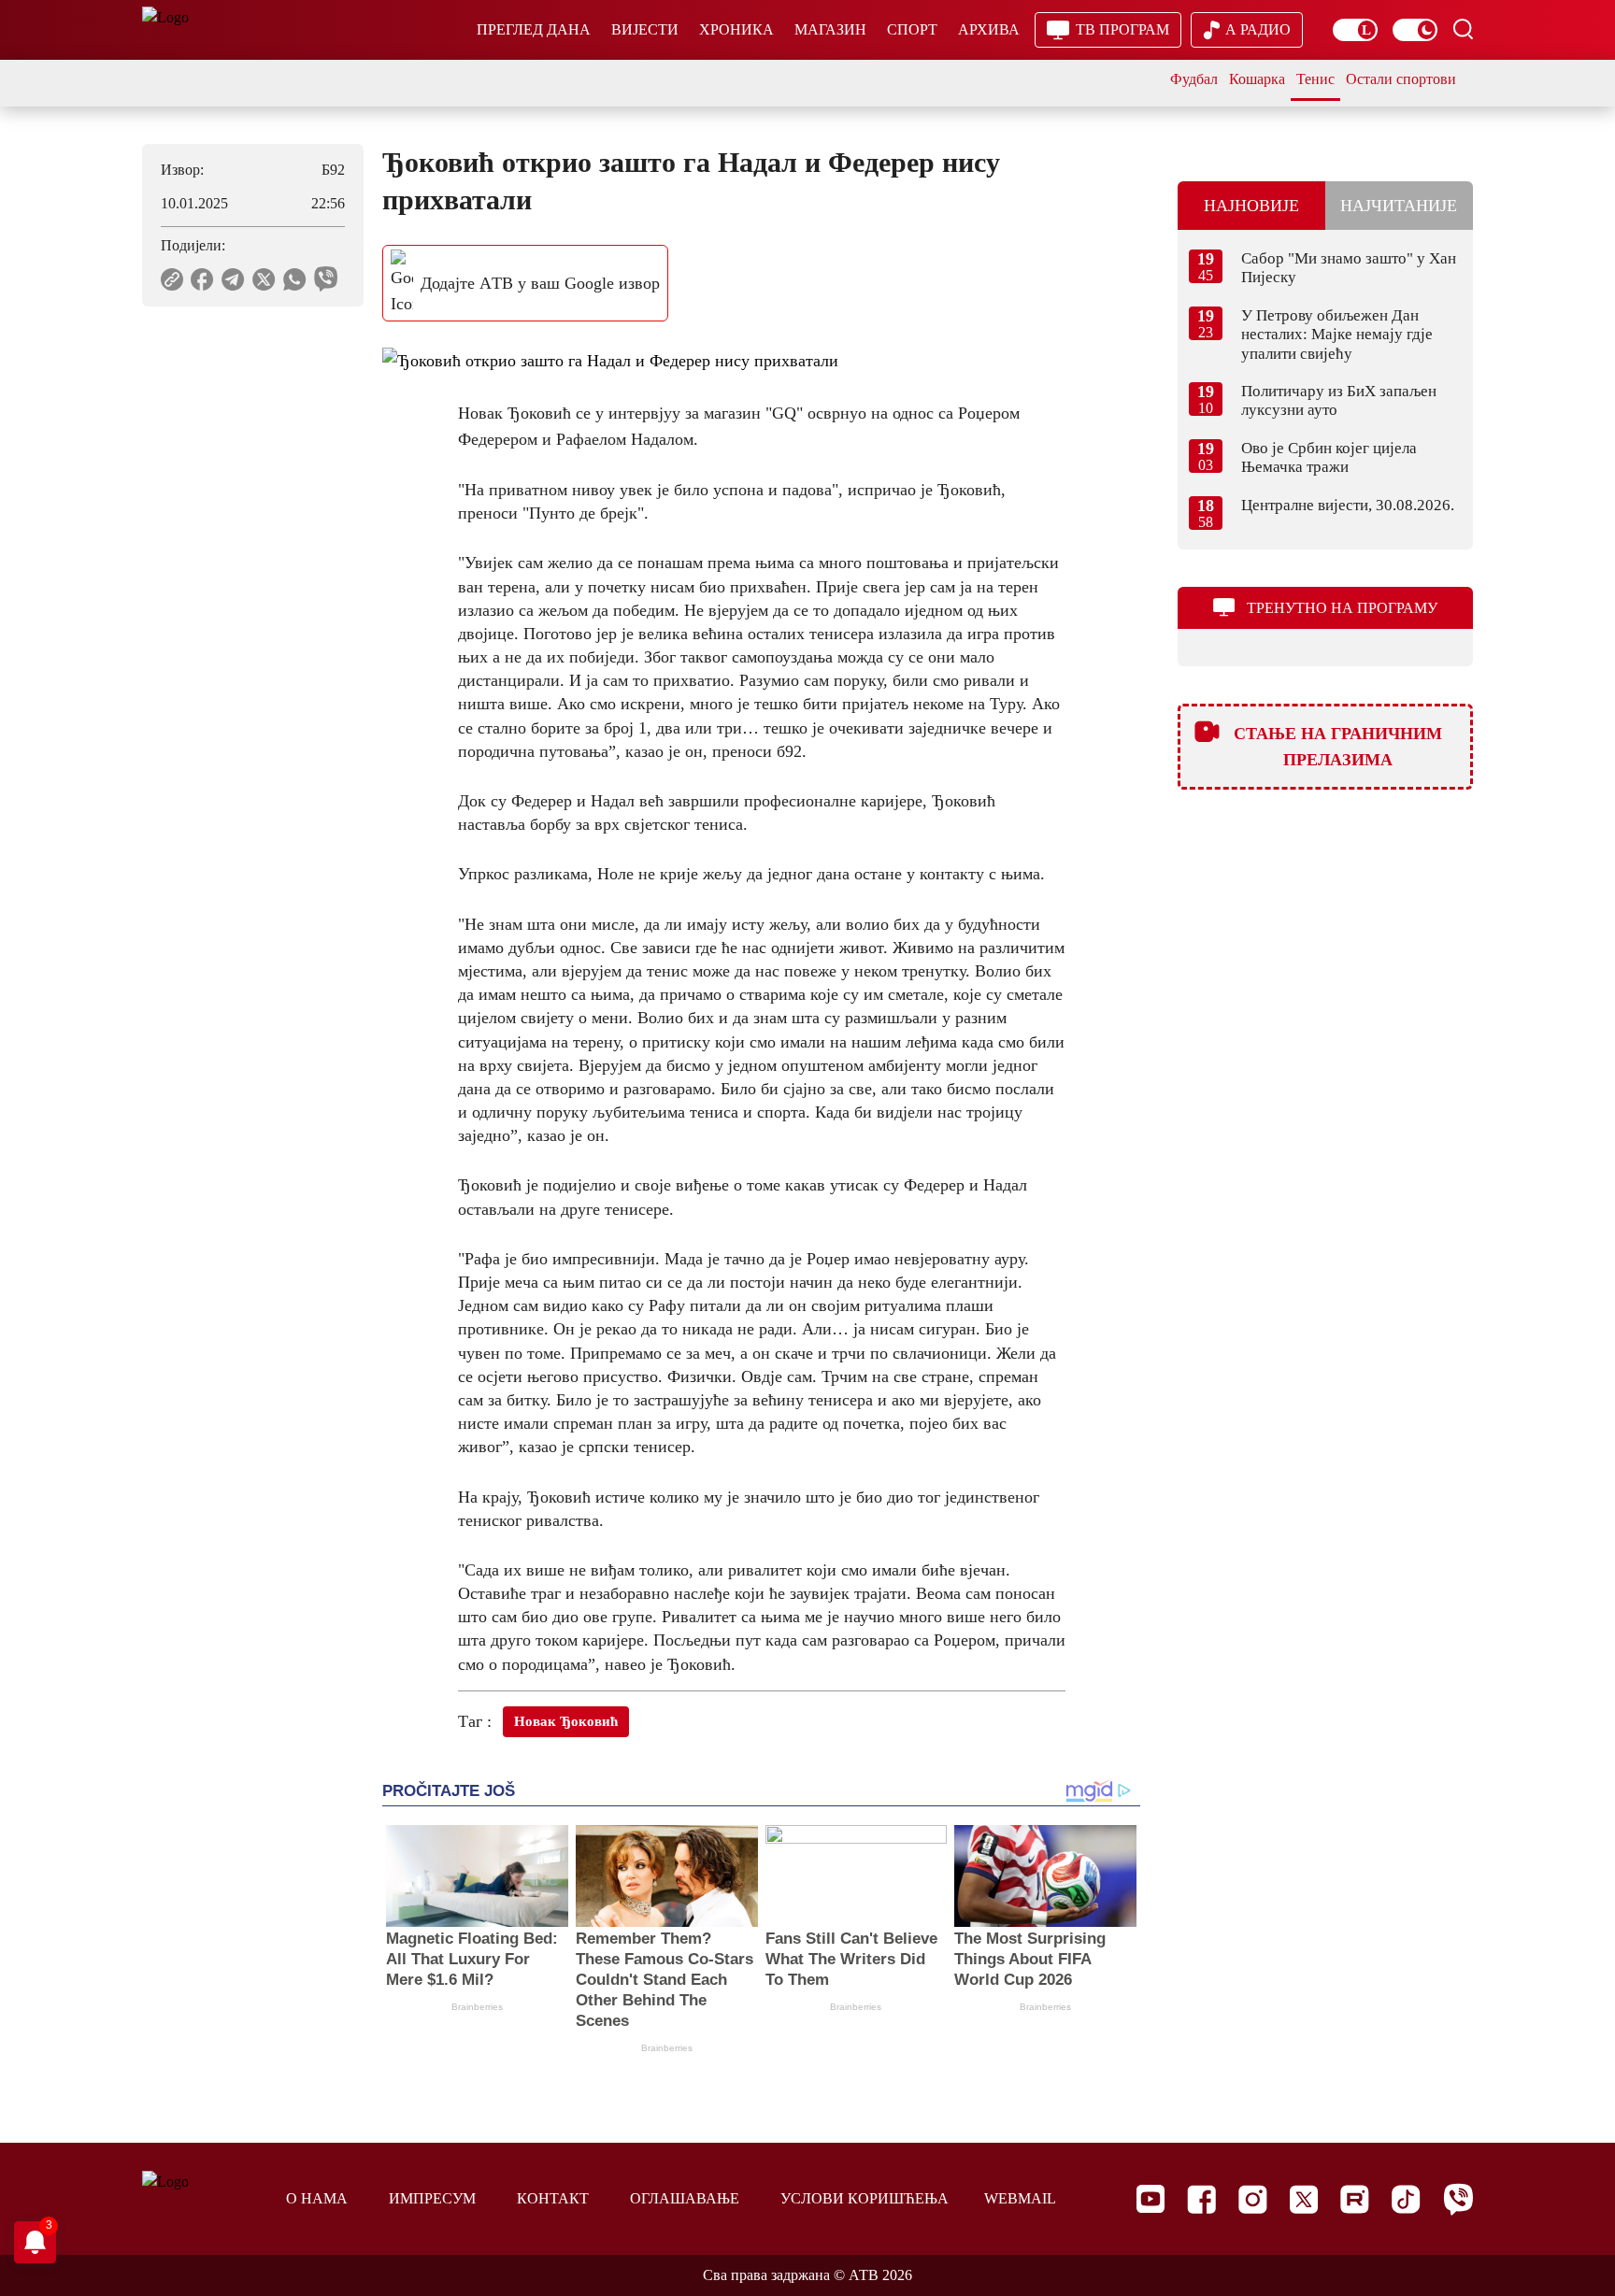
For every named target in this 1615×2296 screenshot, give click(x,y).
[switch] (1355, 30)
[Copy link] (172, 279)
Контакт (553, 2198)
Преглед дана (534, 29)
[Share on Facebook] (202, 279)
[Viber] (1458, 2199)
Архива (989, 29)
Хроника (736, 29)
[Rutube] (1355, 2199)
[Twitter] (1304, 2199)
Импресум (432, 2198)
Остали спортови (1401, 79)
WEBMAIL (1020, 2198)
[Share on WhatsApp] (295, 279)
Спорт (912, 29)
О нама (317, 2198)
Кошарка (1257, 79)
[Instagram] (1253, 2199)
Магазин (830, 29)
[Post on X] (264, 279)
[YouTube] (1151, 2199)
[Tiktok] (1406, 2199)
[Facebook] (1201, 2199)
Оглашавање (685, 2198)
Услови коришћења (865, 2198)
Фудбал (1194, 79)
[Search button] (1463, 29)
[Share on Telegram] (233, 279)
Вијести (645, 29)
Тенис (1315, 79)
